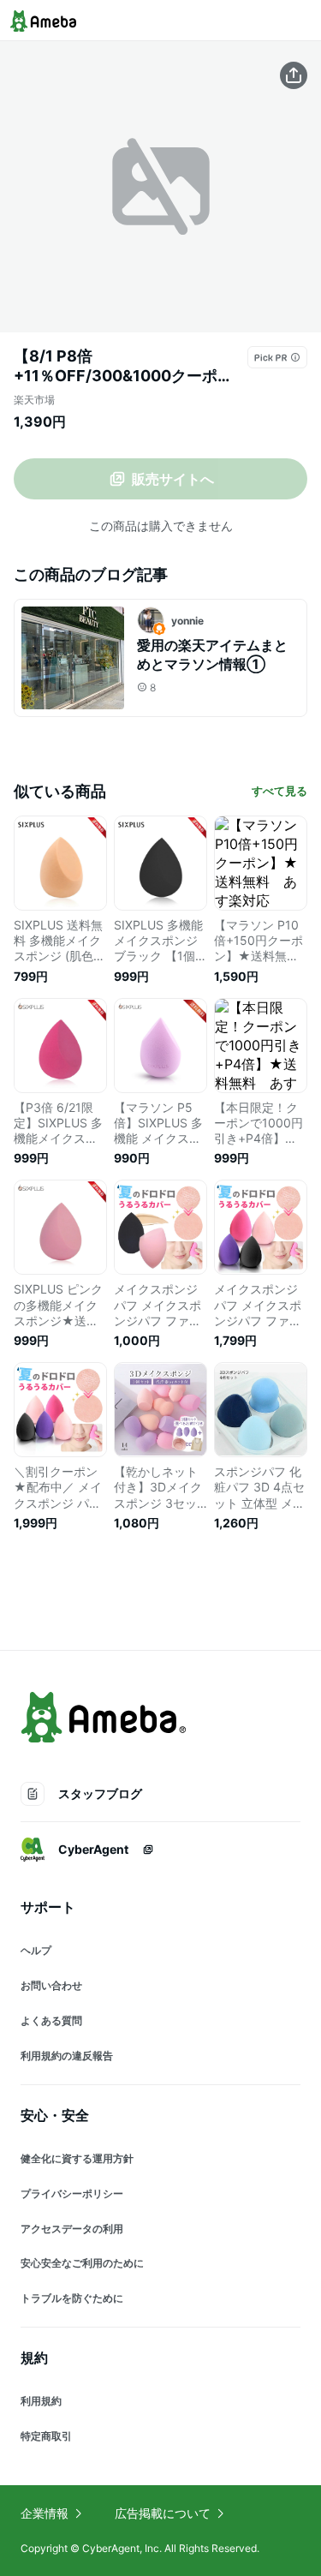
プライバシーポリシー (72, 2193)
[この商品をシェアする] (294, 75)
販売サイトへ (173, 479)
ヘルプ (36, 1950)
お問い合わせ (51, 1985)
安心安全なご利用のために (82, 2263)
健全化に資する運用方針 (77, 2158)
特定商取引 (46, 2436)
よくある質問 (51, 2020)
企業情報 (45, 2513)
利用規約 (41, 2401)
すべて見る (279, 791)
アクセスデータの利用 (72, 2229)
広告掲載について (163, 2513)
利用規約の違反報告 (67, 2056)
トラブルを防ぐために (72, 2298)
